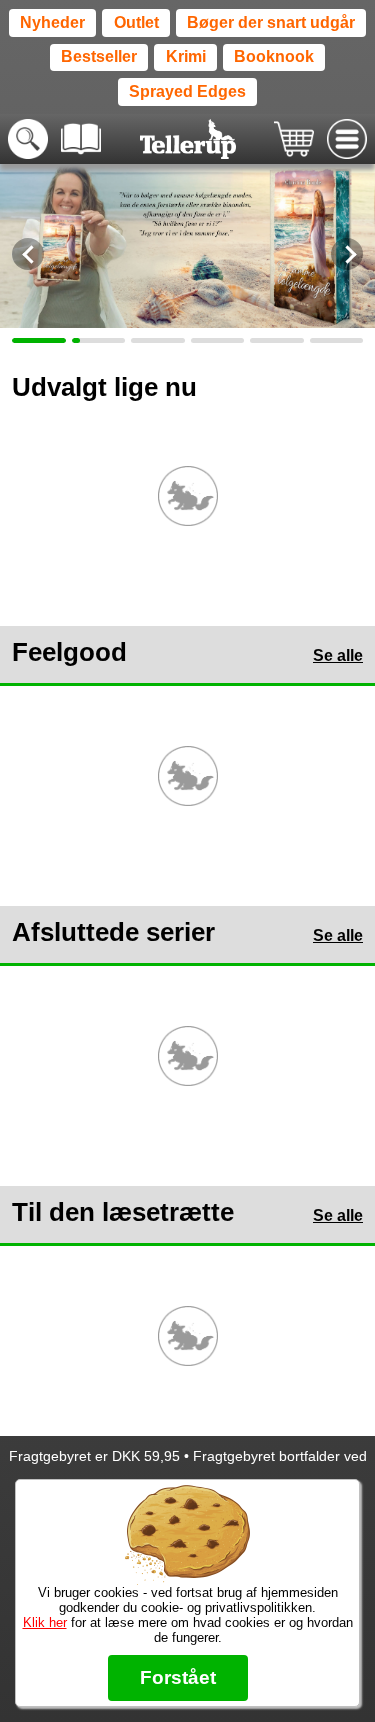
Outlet (136, 22)
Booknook (274, 56)
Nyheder (52, 22)
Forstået (178, 1677)
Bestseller (99, 56)
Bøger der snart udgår (271, 22)
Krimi (186, 56)
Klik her (45, 1622)
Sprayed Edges (187, 91)
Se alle (338, 655)
